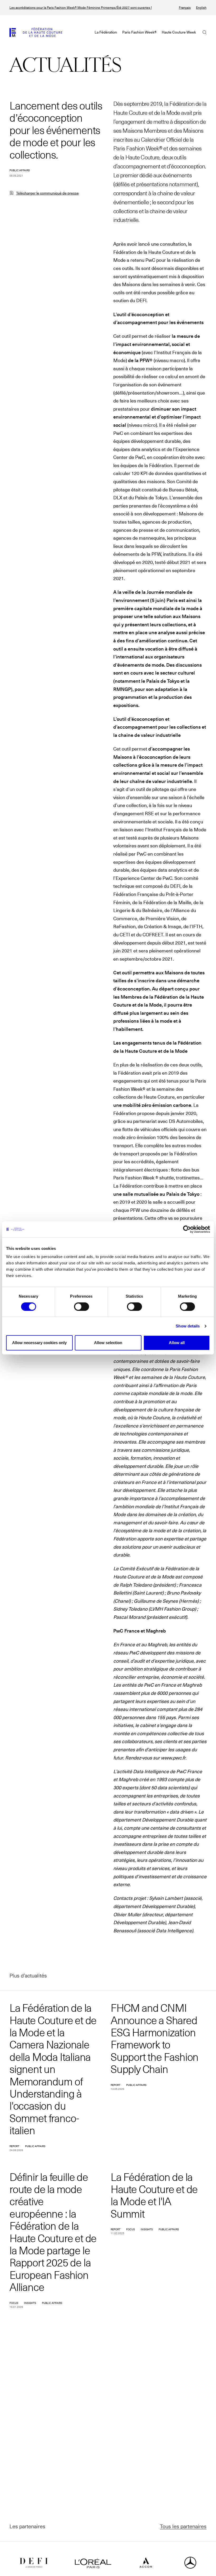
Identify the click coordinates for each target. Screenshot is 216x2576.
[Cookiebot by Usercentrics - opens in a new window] (187, 1229)
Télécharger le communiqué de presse (47, 193)
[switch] (82, 1307)
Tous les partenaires (183, 2526)
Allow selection (108, 1343)
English (201, 8)
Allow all (177, 1343)
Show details (188, 1326)
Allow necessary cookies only (39, 1343)
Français (185, 8)
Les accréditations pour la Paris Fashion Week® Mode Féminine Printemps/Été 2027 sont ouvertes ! (81, 8)
